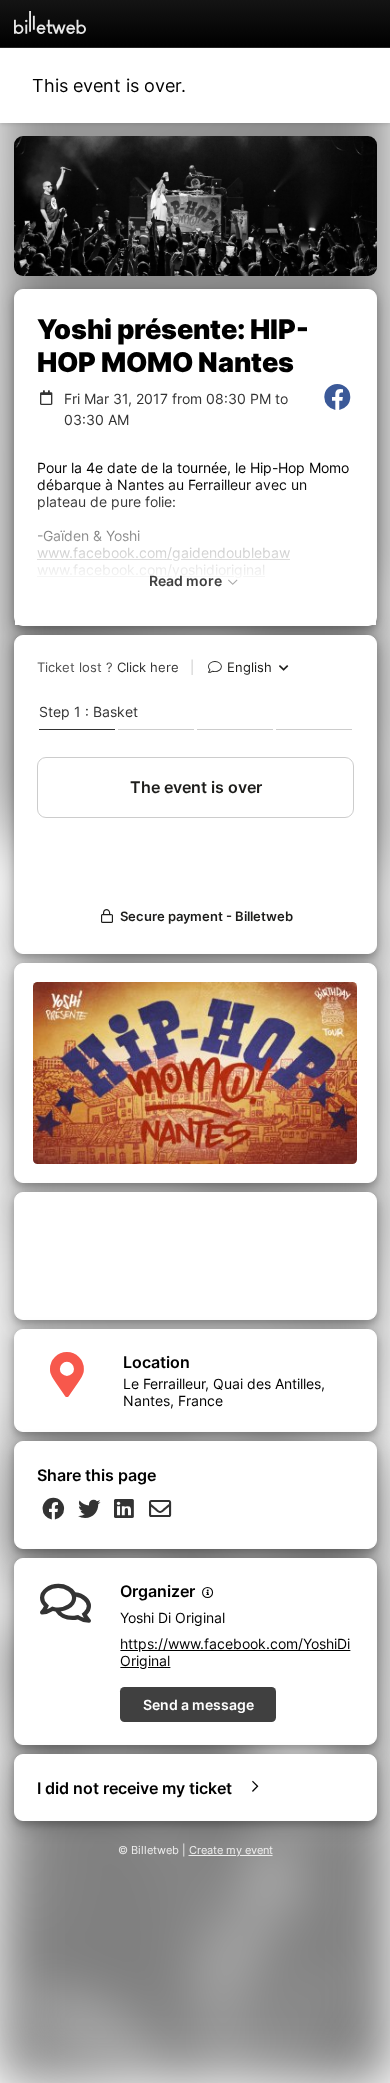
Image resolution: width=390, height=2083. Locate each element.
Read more (187, 580)
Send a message (198, 1704)
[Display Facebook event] (337, 409)
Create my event (231, 1850)
